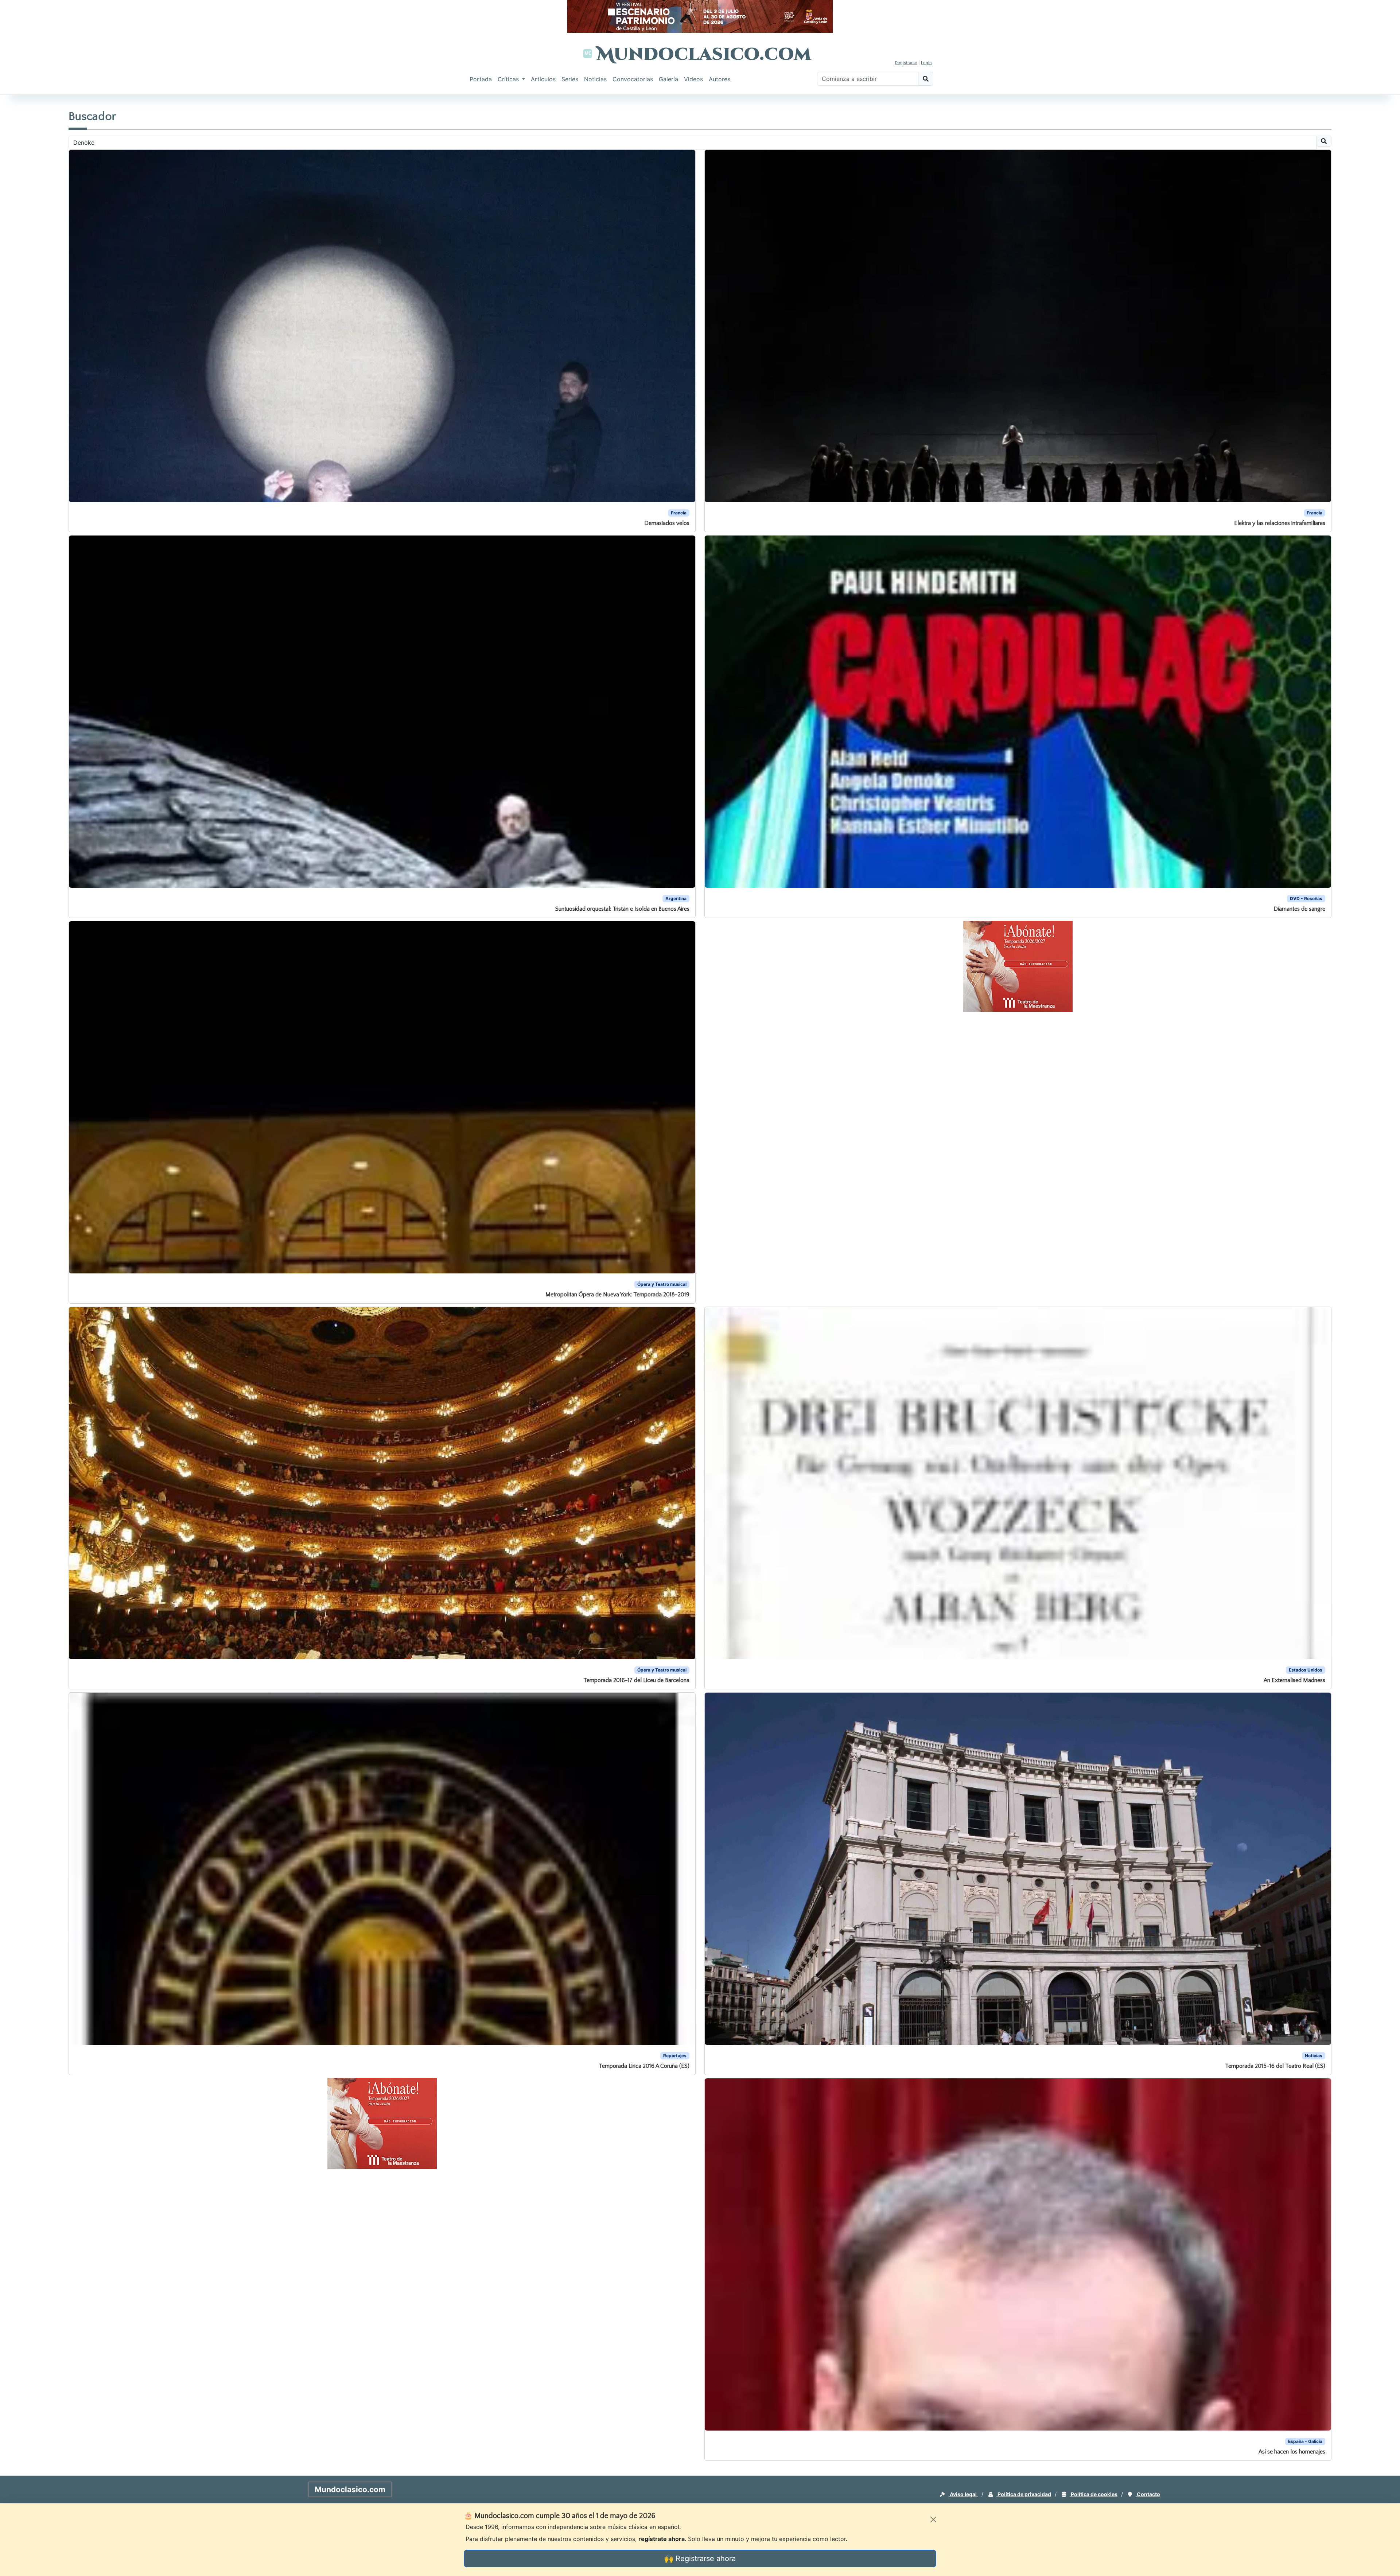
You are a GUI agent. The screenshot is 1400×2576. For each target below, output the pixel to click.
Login (926, 63)
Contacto (1148, 2494)
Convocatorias (633, 79)
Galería (668, 79)
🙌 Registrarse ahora (700, 2559)
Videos (693, 79)
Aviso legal (963, 2494)
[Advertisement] (29, 206)
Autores (720, 79)
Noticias (595, 79)
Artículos (543, 79)
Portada (481, 79)
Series (570, 79)
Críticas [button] (509, 79)
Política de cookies (1094, 2494)
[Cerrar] (933, 2519)
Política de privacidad (1024, 2494)
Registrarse (906, 63)
